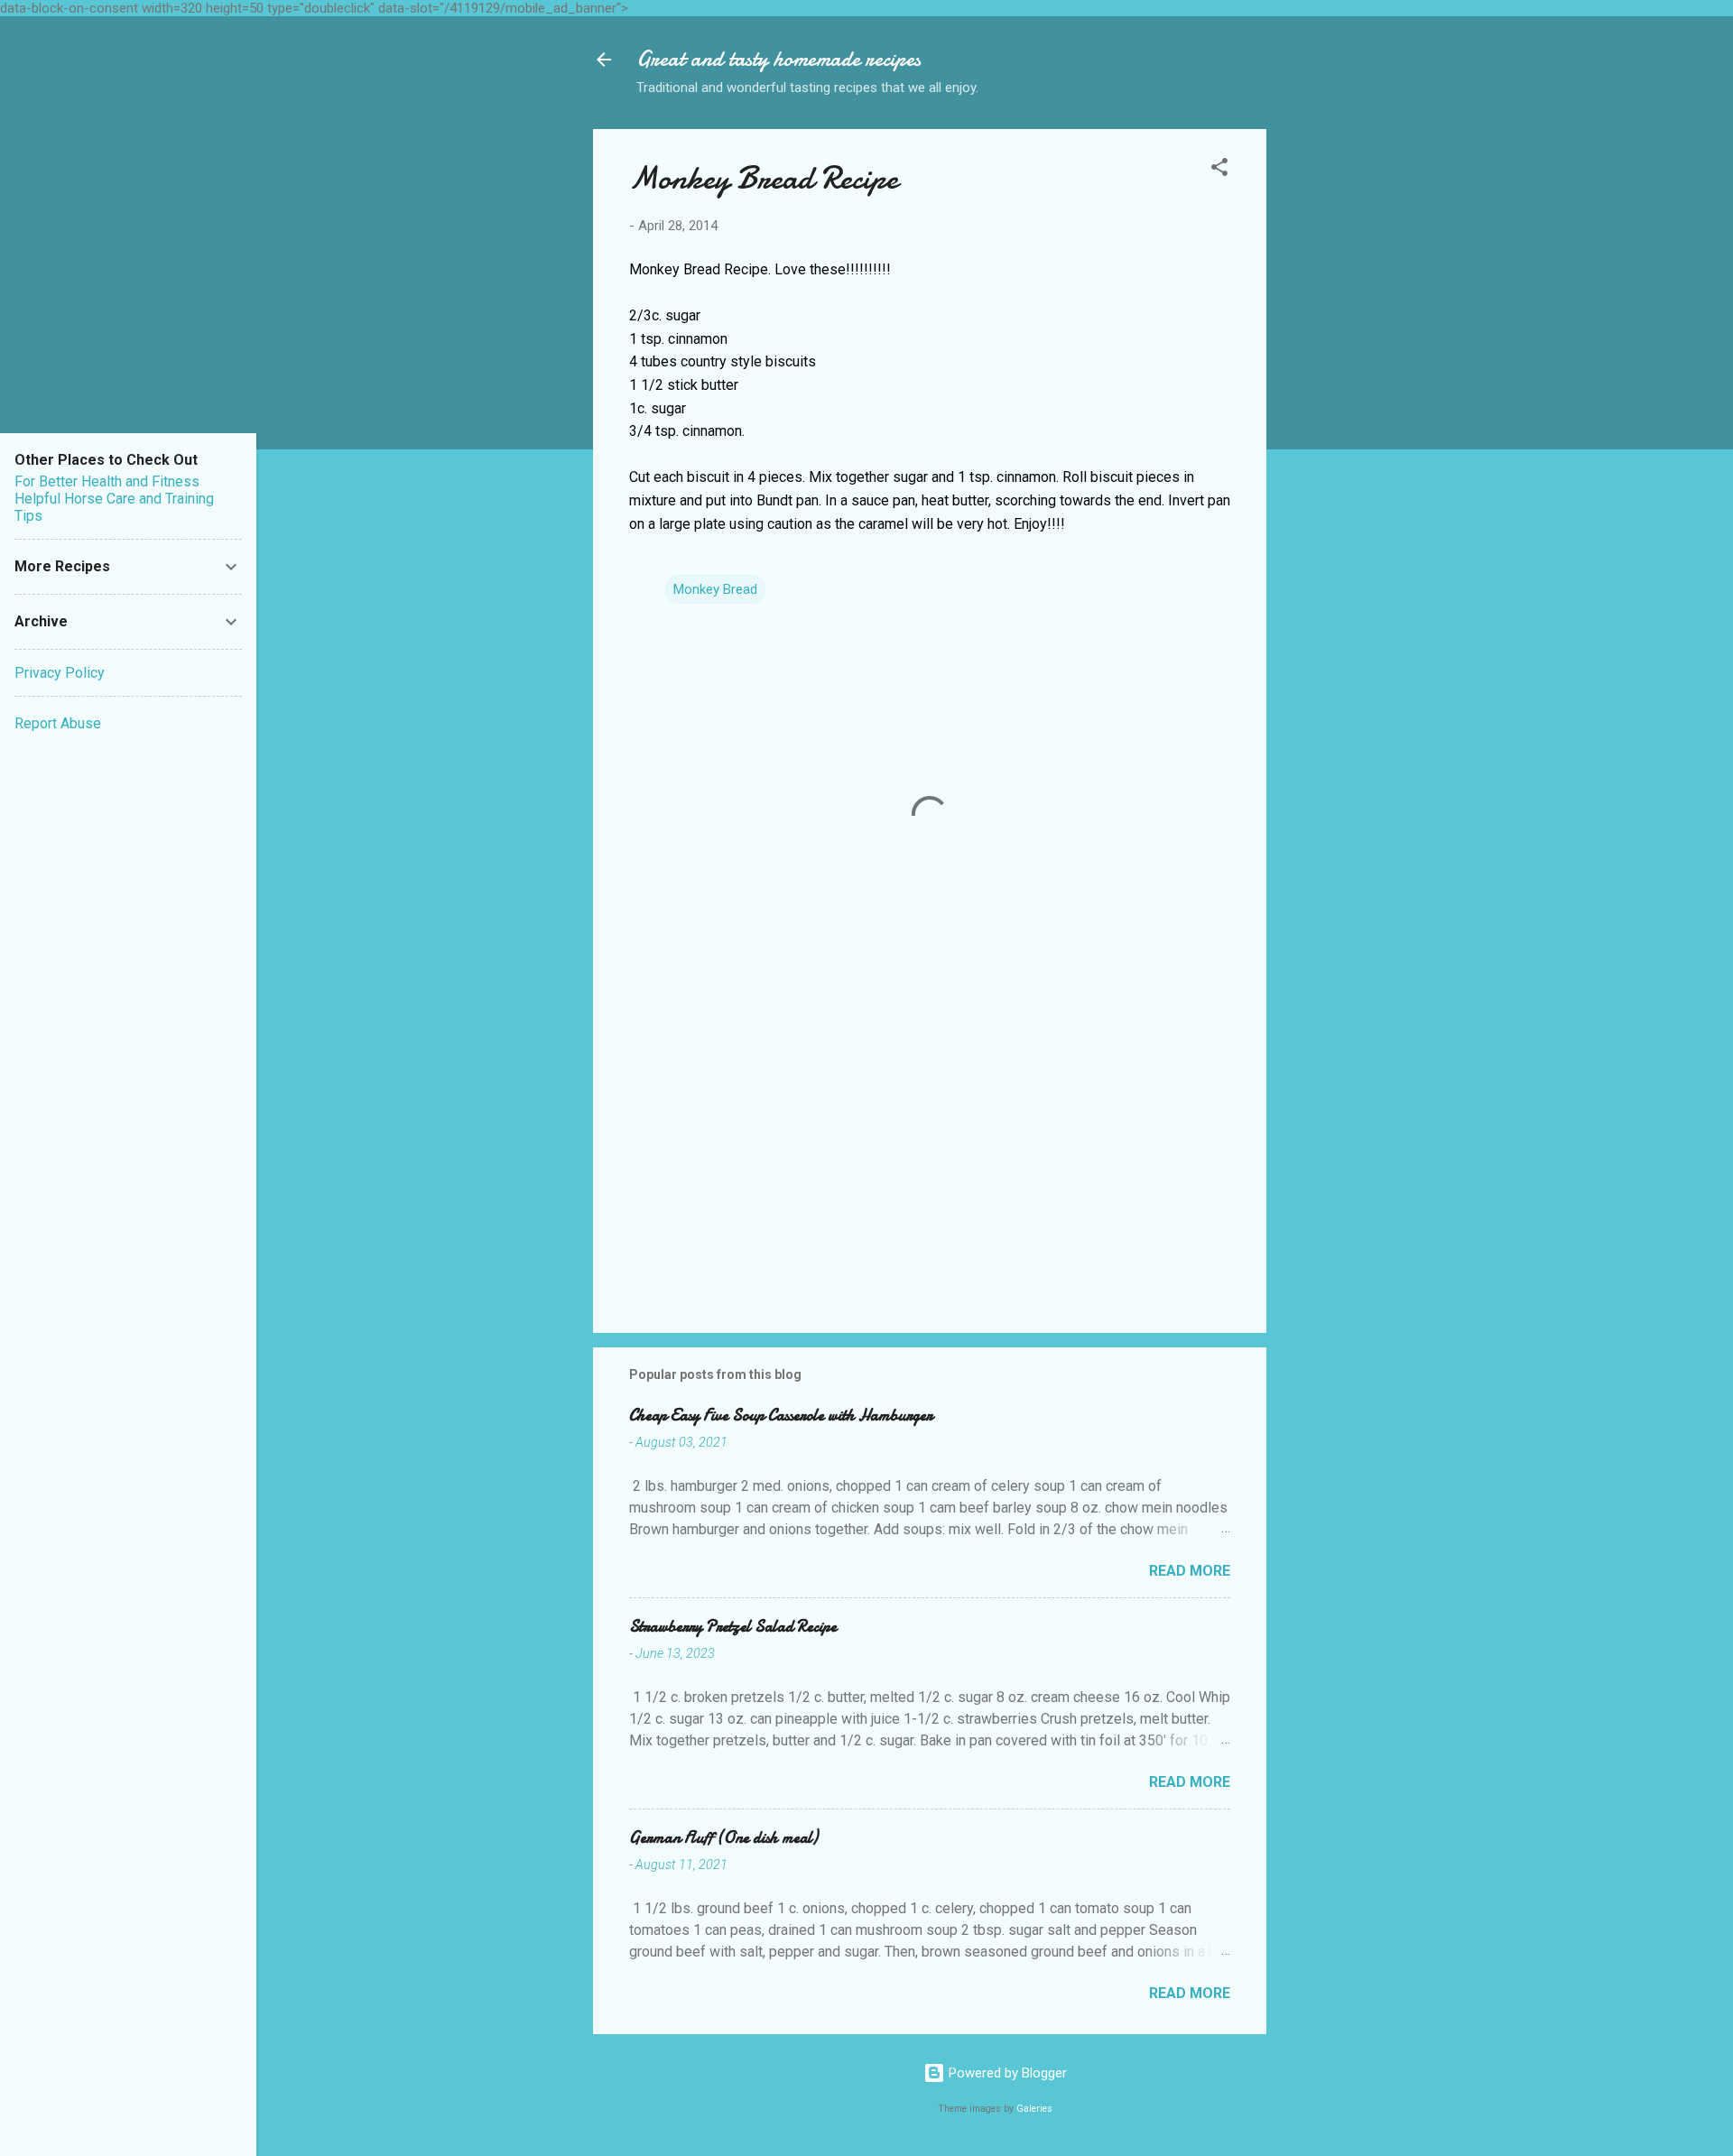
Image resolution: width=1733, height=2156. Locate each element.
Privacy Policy (60, 673)
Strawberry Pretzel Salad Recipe (733, 1627)
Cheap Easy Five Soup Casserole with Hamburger (781, 1416)
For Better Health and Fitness (107, 481)
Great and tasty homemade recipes (778, 59)
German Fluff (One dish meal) (723, 1838)
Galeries (1034, 2109)
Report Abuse (58, 723)
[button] (1219, 170)
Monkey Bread (715, 589)
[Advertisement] (1339, 400)
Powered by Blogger (1006, 2073)
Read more (1190, 1571)
